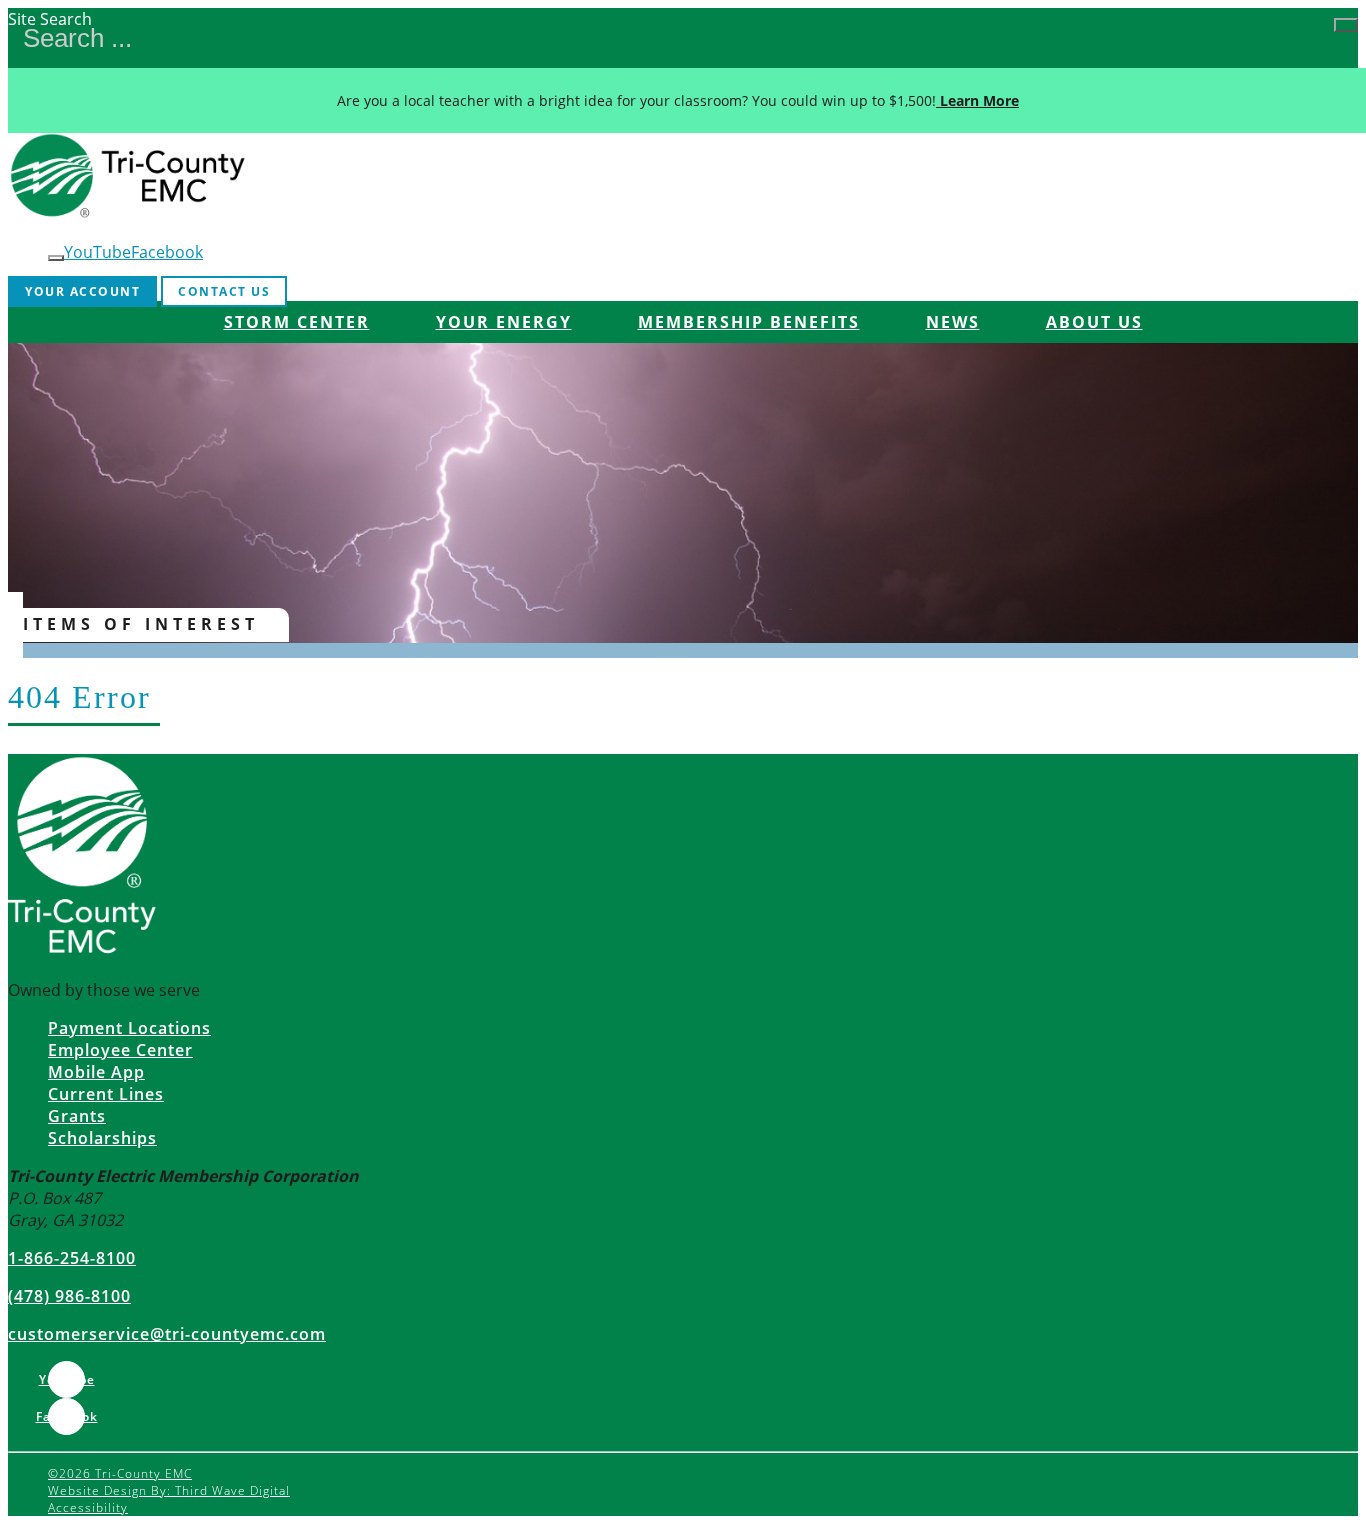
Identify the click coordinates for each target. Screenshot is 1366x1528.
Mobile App (96, 1072)
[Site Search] (1346, 25)
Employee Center (120, 1050)
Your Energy (504, 322)
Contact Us (224, 291)
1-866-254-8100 (72, 1258)
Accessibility (88, 1507)
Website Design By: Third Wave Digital (169, 1490)
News (953, 322)
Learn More (977, 100)
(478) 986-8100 (69, 1296)
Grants (77, 1116)
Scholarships (102, 1138)
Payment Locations (129, 1028)
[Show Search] (56, 258)
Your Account (82, 291)
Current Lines (106, 1094)
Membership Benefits (749, 322)
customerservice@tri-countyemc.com (167, 1334)
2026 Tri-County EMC (120, 1473)
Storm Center (297, 322)
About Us (1094, 322)
